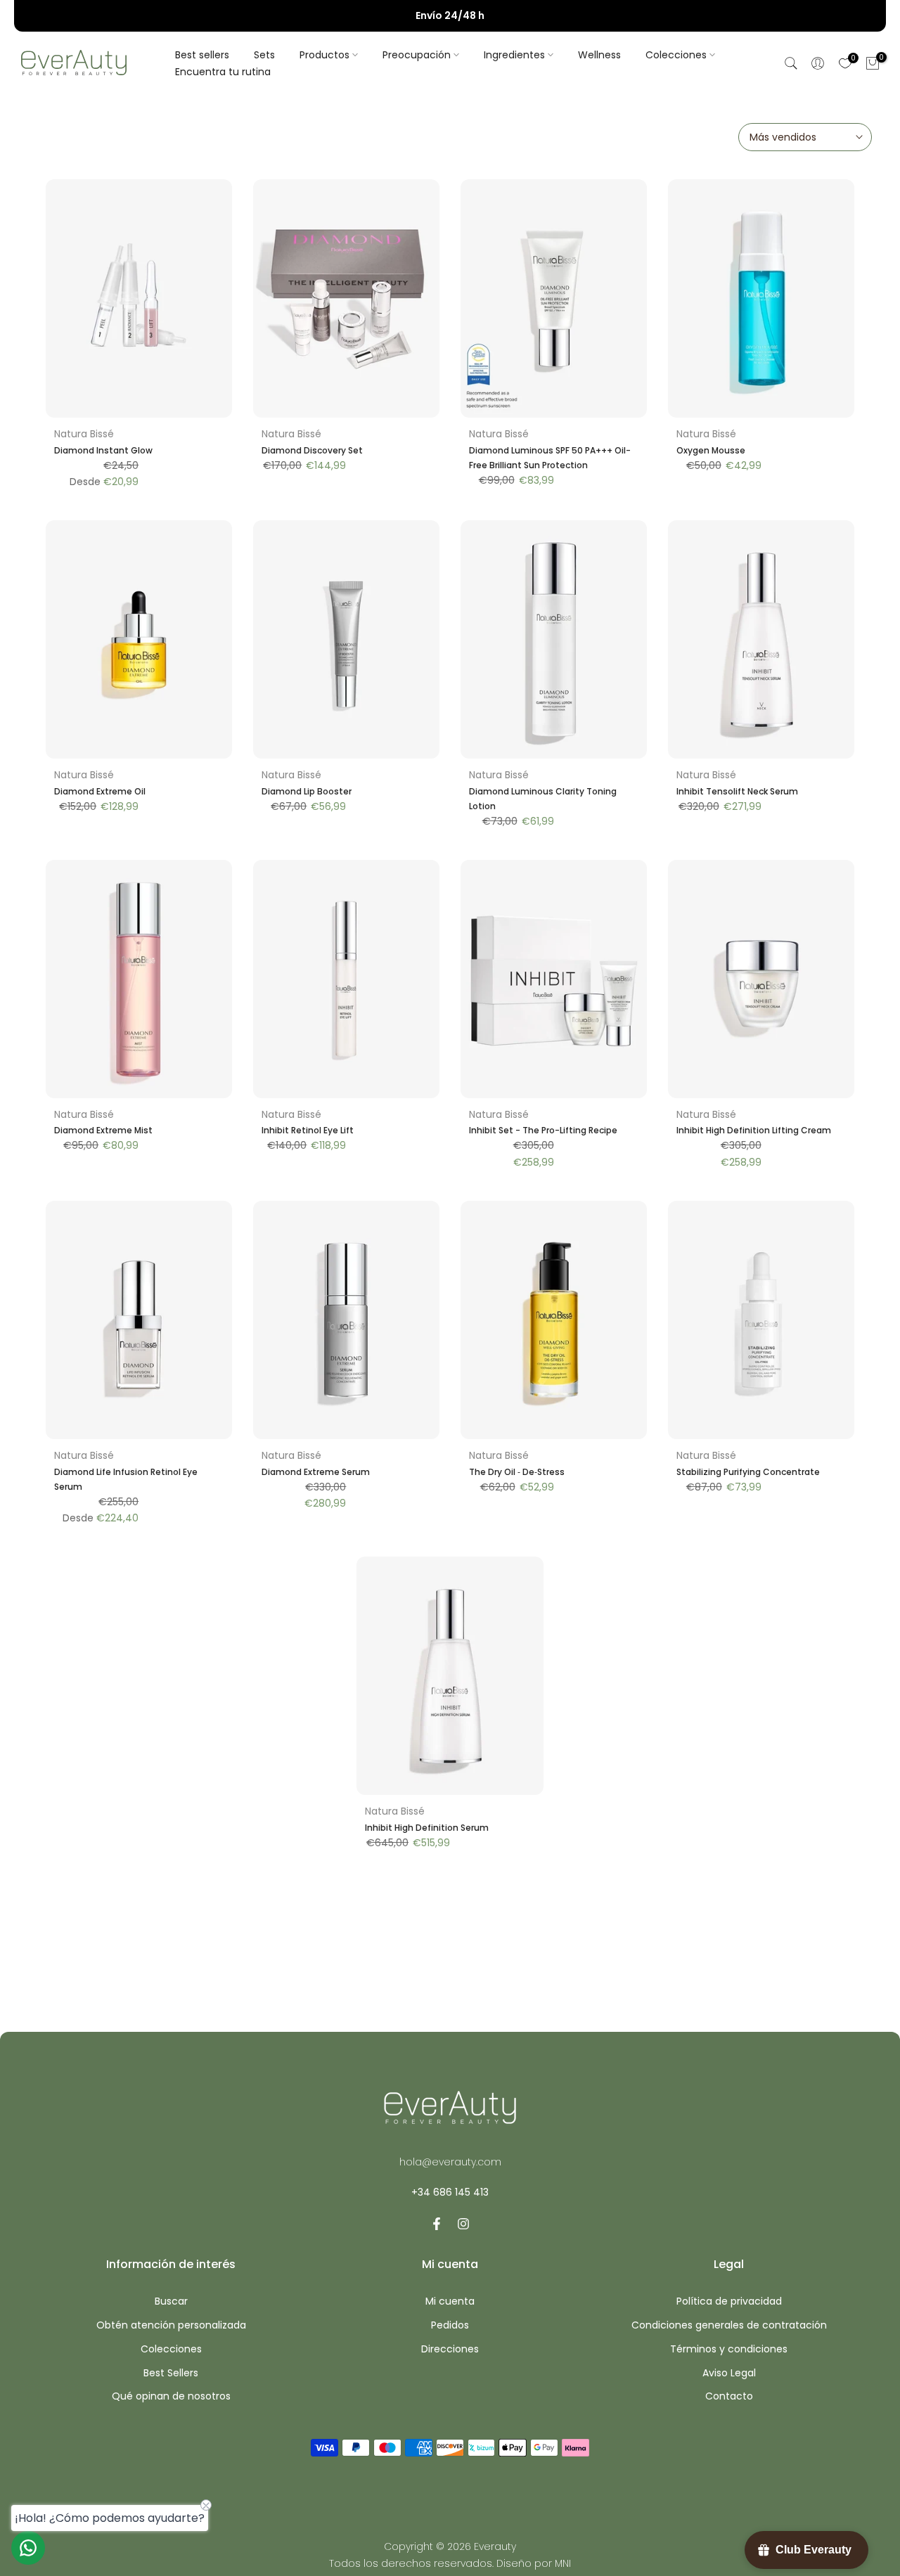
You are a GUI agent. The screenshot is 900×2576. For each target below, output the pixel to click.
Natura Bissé (84, 434)
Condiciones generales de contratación (729, 2325)
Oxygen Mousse (711, 450)
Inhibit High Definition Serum (427, 1828)
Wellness (599, 55)
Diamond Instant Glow (103, 450)
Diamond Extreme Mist (103, 1130)
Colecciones (676, 55)
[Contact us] (28, 2548)
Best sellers (202, 55)
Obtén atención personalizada (171, 2325)
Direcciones (450, 2349)
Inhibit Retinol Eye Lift (308, 1130)
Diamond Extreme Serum (316, 1472)
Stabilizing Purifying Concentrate (748, 1472)
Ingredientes (514, 55)
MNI (563, 2564)
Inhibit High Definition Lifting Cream (754, 1130)
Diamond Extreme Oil (100, 791)
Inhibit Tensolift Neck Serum (737, 791)
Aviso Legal (729, 2373)
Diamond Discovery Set (312, 450)
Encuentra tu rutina (223, 72)
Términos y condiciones (729, 2349)
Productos (324, 55)
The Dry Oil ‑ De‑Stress (517, 1472)
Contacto (729, 2396)
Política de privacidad (729, 2301)
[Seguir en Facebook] (437, 2224)
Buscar (171, 2301)
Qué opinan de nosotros (171, 2396)
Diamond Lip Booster (307, 791)
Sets (264, 55)
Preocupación (417, 55)
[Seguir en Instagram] (463, 2224)
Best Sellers (171, 2373)
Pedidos (450, 2325)
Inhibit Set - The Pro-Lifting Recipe (543, 1130)
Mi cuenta (450, 2301)
